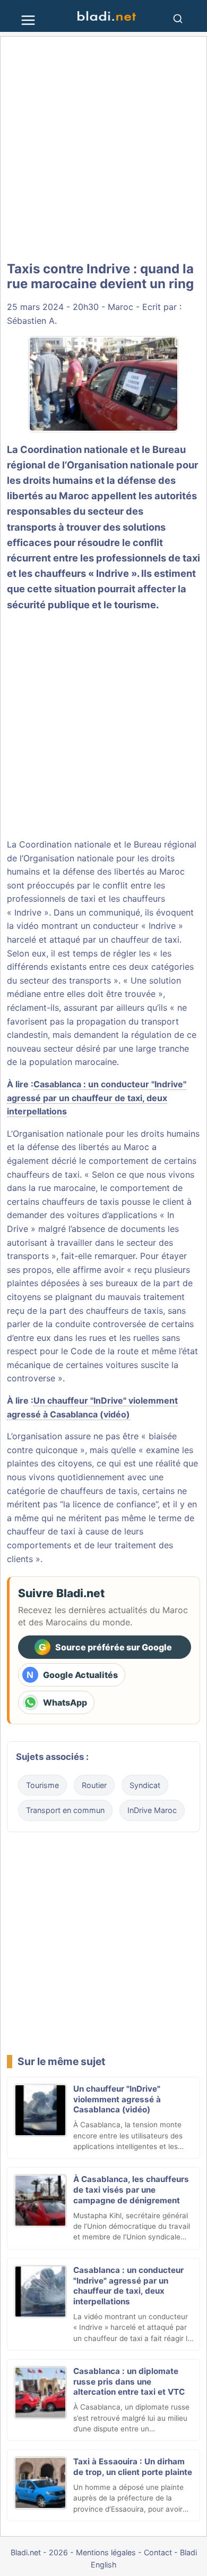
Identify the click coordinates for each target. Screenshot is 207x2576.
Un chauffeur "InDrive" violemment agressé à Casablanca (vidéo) (117, 2099)
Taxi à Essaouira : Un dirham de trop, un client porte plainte (133, 2467)
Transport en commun (65, 1810)
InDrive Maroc (152, 1810)
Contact (158, 2552)
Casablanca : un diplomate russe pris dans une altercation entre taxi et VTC (129, 2382)
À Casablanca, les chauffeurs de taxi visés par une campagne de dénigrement (131, 2190)
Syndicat (145, 1785)
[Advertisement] (103, 149)
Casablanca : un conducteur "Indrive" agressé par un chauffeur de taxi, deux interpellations (97, 1098)
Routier (94, 1785)
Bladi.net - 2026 (39, 2552)
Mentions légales (106, 2552)
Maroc (120, 307)
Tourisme (42, 1785)
